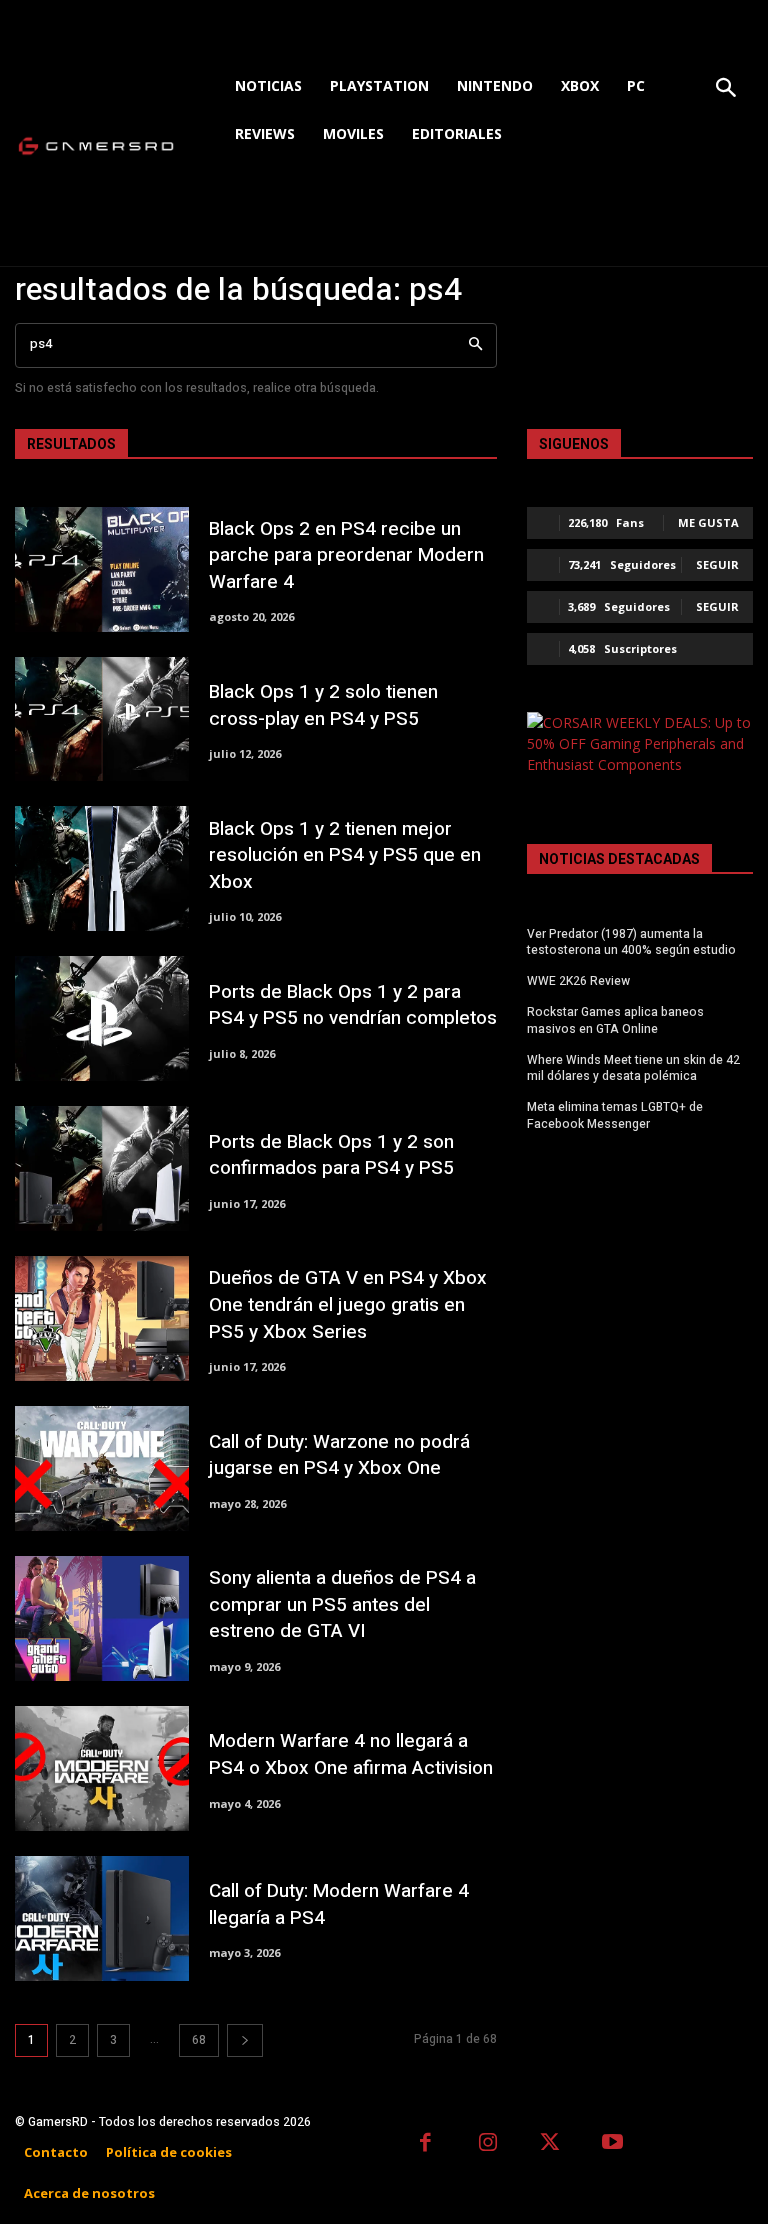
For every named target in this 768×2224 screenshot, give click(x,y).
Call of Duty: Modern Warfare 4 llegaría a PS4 (339, 1904)
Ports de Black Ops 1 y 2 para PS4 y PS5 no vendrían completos (353, 1005)
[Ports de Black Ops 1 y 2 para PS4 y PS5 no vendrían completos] (102, 1018)
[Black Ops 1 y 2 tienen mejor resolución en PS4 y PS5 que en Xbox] (102, 868)
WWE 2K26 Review (578, 981)
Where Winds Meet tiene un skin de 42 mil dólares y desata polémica (633, 1068)
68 (199, 2040)
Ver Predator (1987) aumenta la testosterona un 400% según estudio (631, 942)
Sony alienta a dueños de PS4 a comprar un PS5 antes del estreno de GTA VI (342, 1604)
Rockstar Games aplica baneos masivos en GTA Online (615, 1020)
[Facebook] (425, 2144)
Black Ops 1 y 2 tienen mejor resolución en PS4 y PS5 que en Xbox (345, 855)
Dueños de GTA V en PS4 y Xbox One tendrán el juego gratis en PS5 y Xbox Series (348, 1304)
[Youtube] (613, 2144)
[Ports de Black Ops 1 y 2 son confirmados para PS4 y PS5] (102, 1168)
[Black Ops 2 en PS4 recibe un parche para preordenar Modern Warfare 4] (102, 569)
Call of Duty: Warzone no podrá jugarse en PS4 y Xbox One (339, 1455)
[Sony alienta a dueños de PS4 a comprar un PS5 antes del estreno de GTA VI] (102, 1618)
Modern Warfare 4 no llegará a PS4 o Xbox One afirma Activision (351, 1754)
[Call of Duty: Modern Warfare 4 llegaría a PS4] (102, 1918)
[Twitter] (550, 2144)
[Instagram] (488, 2144)
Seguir (717, 564)
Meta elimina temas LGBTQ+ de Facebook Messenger (615, 1115)
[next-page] (245, 2040)
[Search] (475, 345)
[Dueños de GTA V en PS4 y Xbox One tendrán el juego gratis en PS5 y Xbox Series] (102, 1318)
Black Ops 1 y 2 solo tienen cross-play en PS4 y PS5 (323, 705)
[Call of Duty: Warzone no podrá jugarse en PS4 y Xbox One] (102, 1468)
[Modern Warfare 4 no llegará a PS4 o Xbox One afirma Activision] (102, 1768)
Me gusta (708, 522)
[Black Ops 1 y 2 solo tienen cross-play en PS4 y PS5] (102, 719)
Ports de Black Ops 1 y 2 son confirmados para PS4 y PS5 (331, 1155)
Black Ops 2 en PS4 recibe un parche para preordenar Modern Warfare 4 (346, 555)
